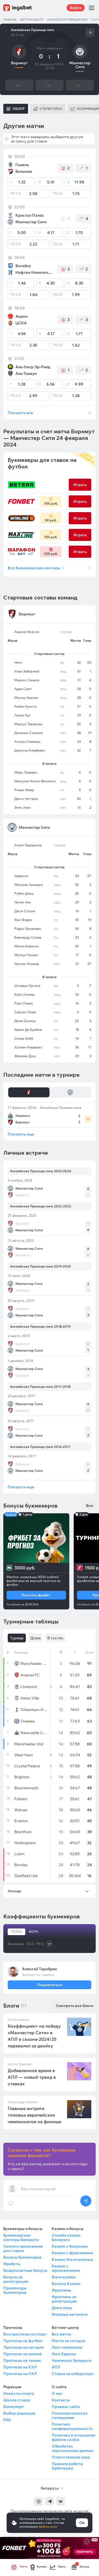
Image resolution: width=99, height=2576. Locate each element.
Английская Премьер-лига (67, 20)
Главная (10, 20)
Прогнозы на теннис (22, 2360)
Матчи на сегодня (68, 2341)
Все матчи (61, 2334)
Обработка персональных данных (72, 2448)
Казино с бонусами (70, 2246)
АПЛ (56, 2367)
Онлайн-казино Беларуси (66, 2237)
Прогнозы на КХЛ (20, 2367)
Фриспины (61, 2290)
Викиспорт (14, 2407)
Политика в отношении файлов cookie (73, 2437)
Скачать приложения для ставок (23, 2248)
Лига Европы (64, 2354)
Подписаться (49, 1985)
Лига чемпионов (67, 2347)
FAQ (7, 2420)
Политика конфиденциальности (72, 2426)
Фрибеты (12, 2264)
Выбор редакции (19, 2413)
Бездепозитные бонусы (25, 2270)
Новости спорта (19, 2393)
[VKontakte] (61, 2501)
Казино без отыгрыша (72, 2259)
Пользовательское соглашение (70, 2415)
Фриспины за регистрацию (64, 2299)
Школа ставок (17, 2400)
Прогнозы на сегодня (24, 2347)
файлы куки (48, 2526)
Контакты (61, 2400)
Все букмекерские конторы (36, 568)
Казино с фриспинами (72, 2253)
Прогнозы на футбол (23, 2341)
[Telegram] (50, 2501)
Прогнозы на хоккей (22, 2354)
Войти (76, 8)
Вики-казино (64, 2277)
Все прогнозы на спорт (25, 2334)
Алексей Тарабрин (39, 1969)
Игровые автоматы (70, 2314)
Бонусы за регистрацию (16, 2279)
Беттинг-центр (32, 20)
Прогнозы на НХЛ (20, 2374)
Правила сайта (66, 2407)
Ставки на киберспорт (73, 2374)
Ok (82, 2523)
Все (90, 1506)
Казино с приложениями (66, 2268)
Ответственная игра (71, 2457)
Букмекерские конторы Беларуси (21, 2237)
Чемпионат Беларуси (71, 2360)
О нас (57, 2393)
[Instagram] (38, 2501)
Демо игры (62, 2308)
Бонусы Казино (66, 2284)
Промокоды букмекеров (15, 2290)
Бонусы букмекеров (22, 2257)
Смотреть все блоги (75, 2006)
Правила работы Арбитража (67, 2466)
